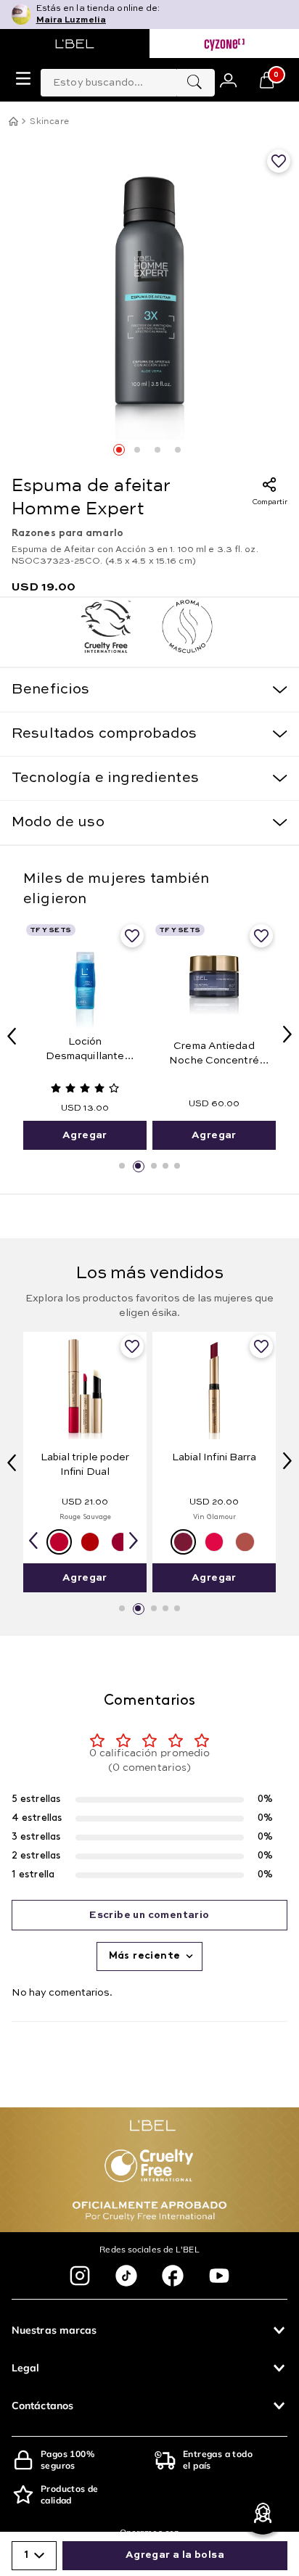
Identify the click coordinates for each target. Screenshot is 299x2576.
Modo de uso (58, 823)
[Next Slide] (287, 1034)
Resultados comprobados (104, 734)
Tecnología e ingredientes (105, 778)
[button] (122, 1166)
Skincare (49, 122)
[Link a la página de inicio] (13, 121)
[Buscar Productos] (194, 83)
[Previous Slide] (12, 1036)
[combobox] (128, 80)
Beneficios (51, 690)
